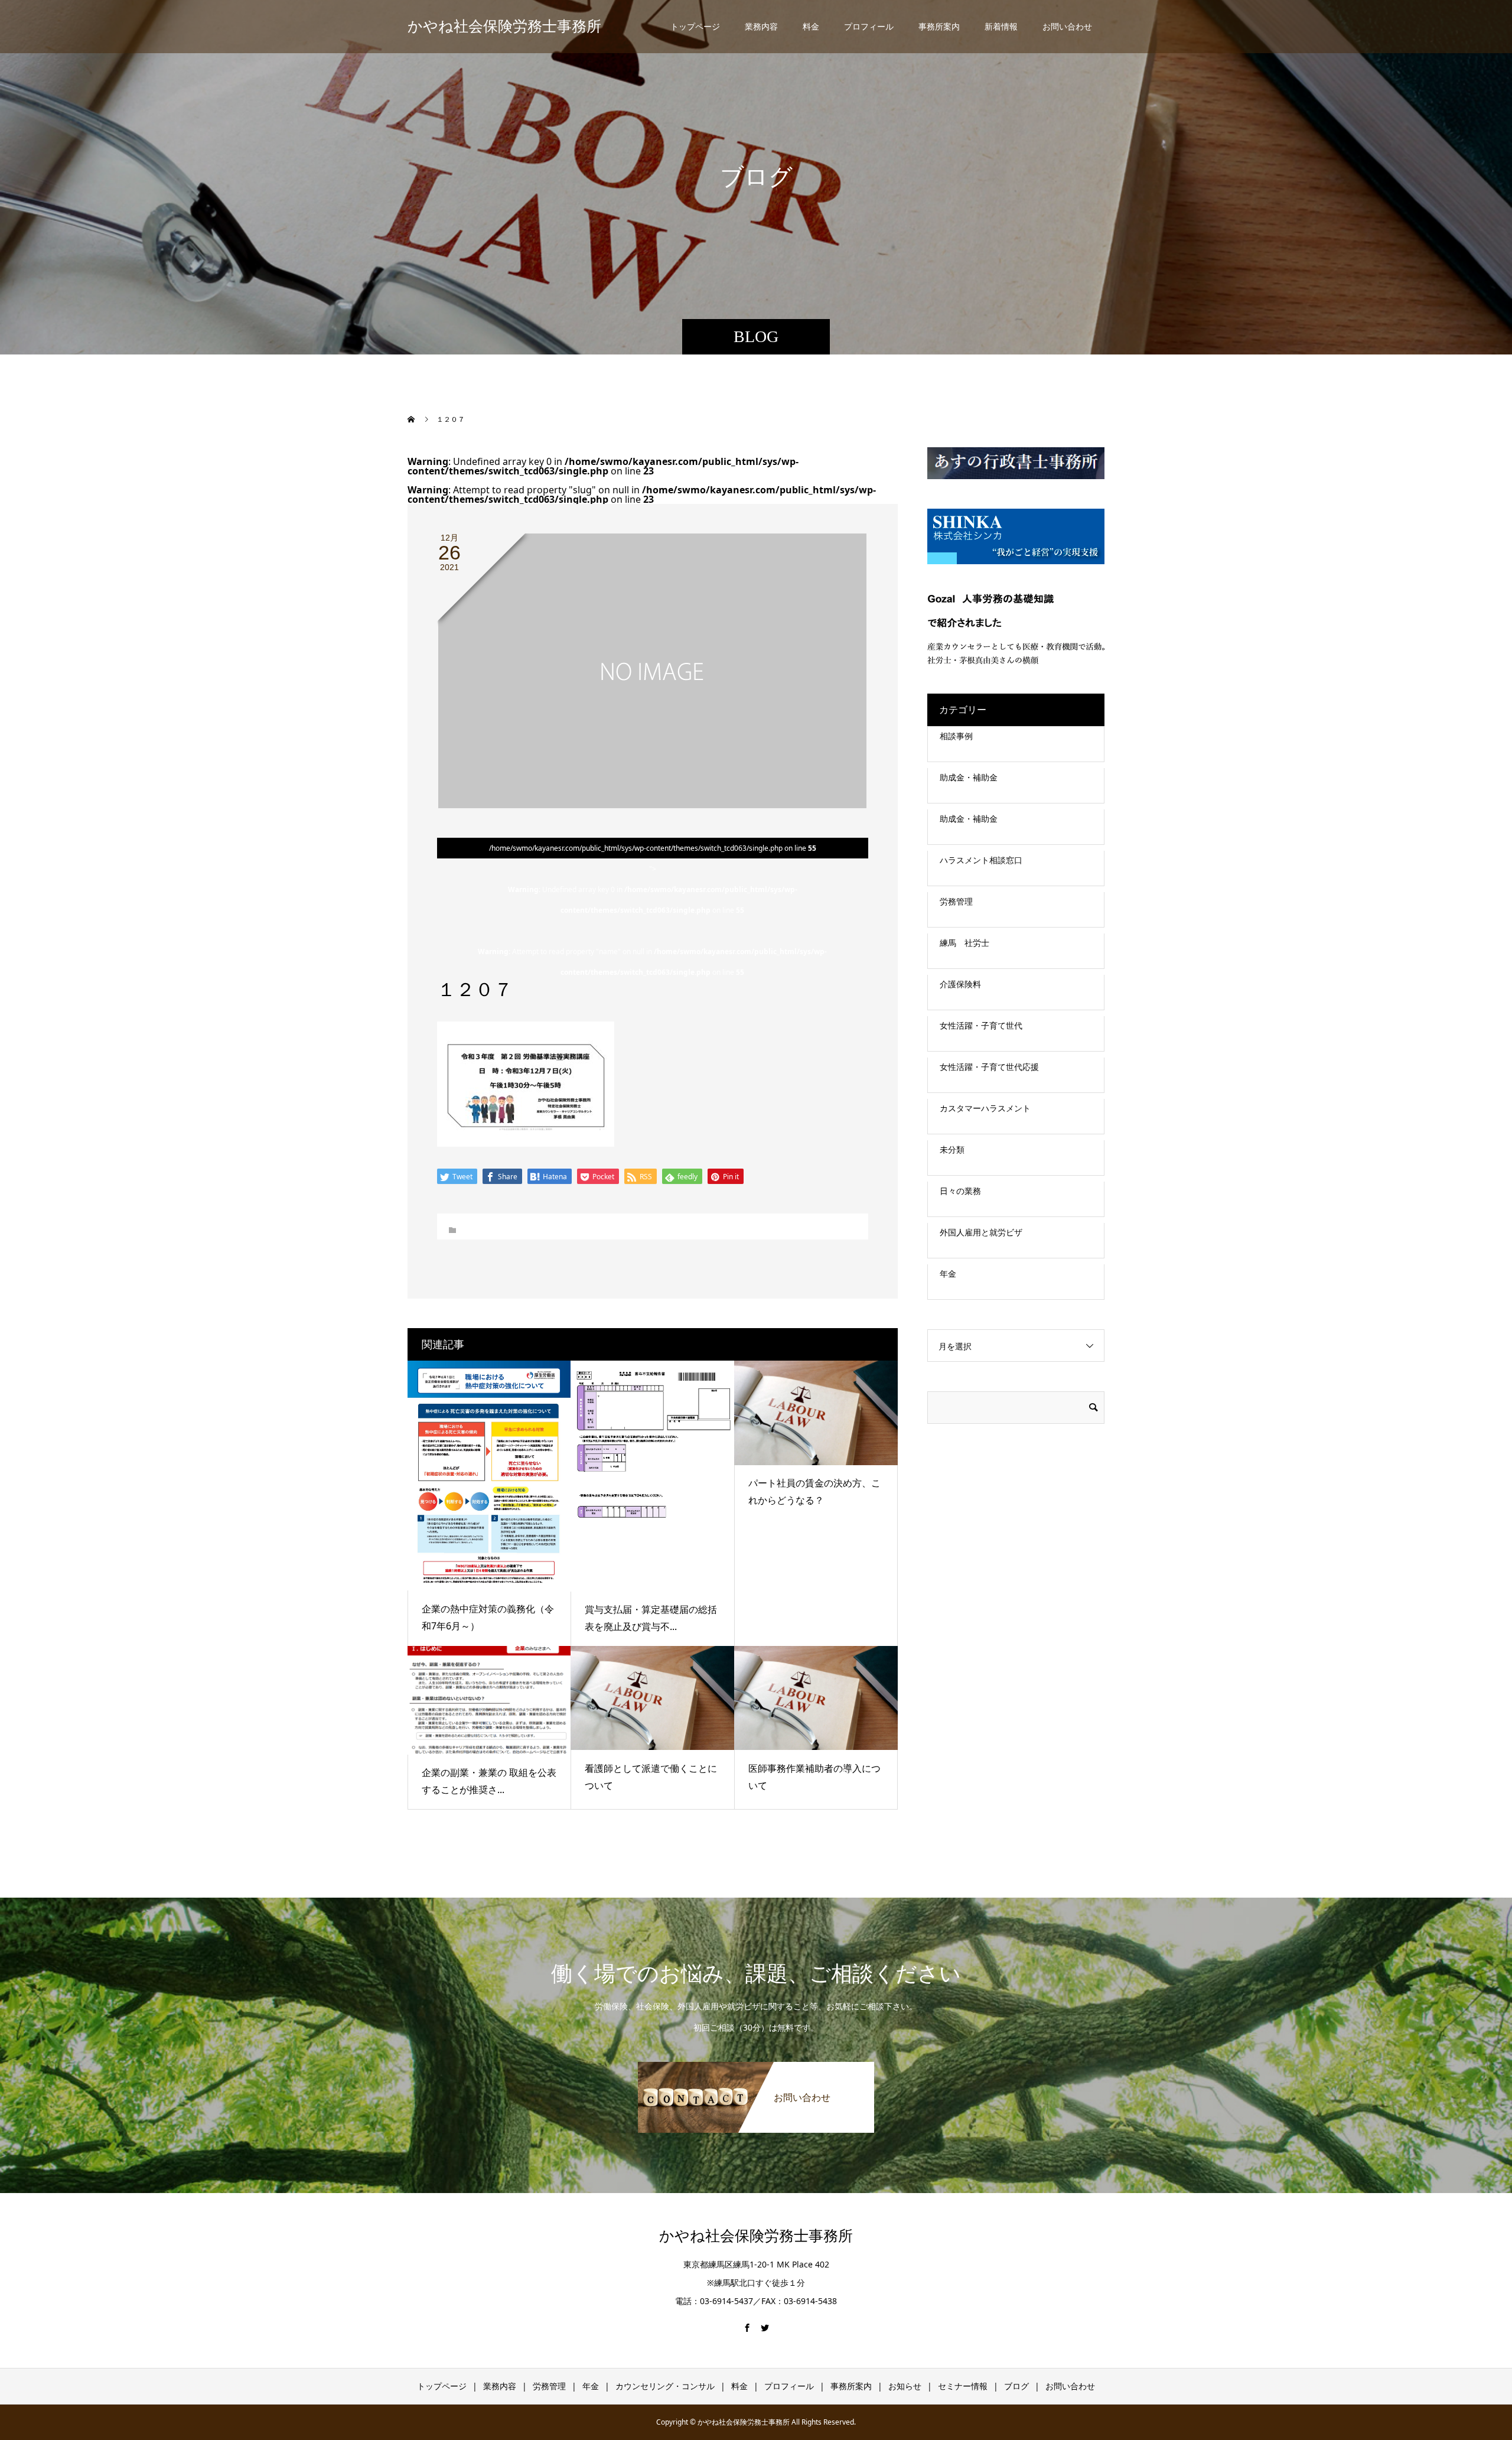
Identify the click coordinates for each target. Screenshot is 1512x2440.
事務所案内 (939, 26)
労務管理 (956, 901)
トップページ (695, 26)
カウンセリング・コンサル (665, 2386)
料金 (811, 26)
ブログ (1016, 2386)
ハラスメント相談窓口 (981, 860)
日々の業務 (960, 1191)
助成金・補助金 (969, 777)
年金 (948, 1273)
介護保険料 (960, 984)
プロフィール (869, 26)
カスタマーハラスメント (985, 1108)
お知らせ (905, 2386)
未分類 (952, 1149)
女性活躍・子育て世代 (981, 1025)
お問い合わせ (1067, 26)
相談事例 (956, 736)
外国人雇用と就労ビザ (981, 1232)
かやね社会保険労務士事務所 (504, 26)
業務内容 (761, 26)
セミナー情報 (963, 2386)
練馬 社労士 (964, 943)
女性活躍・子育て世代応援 (989, 1067)
